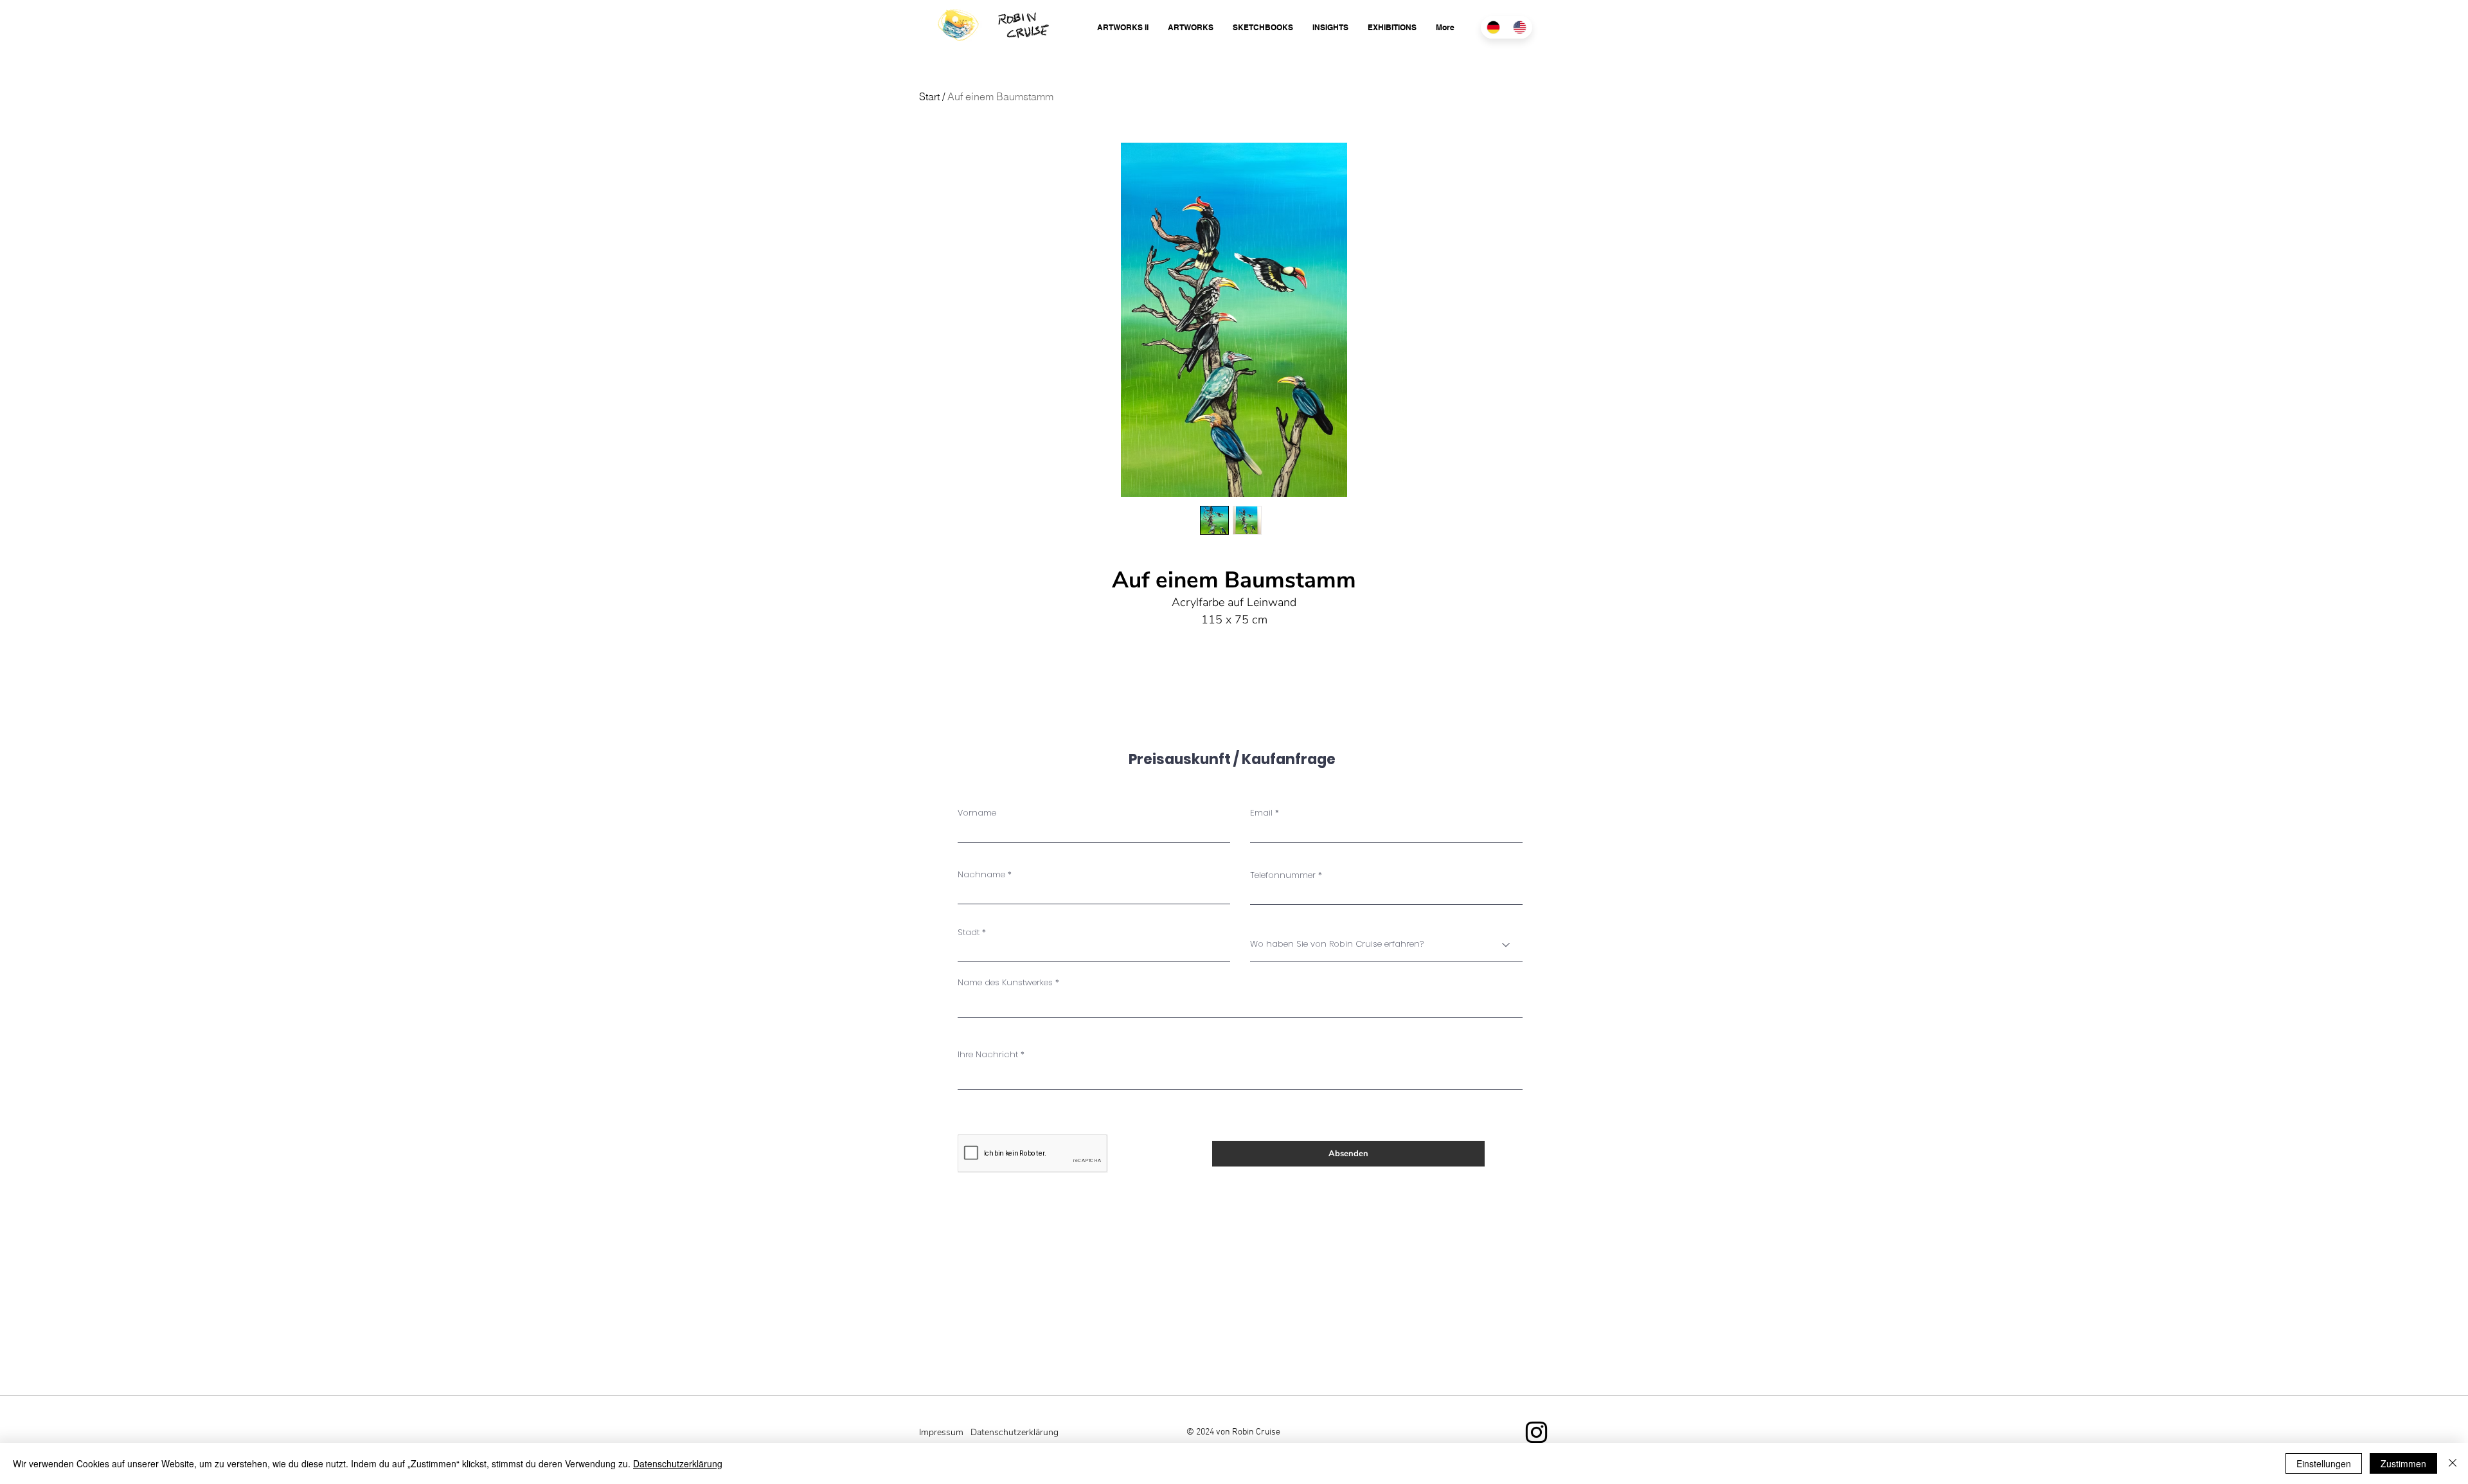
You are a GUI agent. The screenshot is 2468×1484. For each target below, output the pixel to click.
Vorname (977, 813)
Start (929, 96)
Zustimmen (2403, 1463)
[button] (1123, 27)
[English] (1520, 27)
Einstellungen (2324, 1463)
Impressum (941, 1432)
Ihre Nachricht (988, 1054)
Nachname (981, 874)
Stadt (969, 932)
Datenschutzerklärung (678, 1463)
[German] (1494, 27)
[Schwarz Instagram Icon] (1536, 1432)
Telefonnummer (1283, 875)
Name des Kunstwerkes (1005, 982)
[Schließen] (2453, 1463)
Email (1261, 813)
